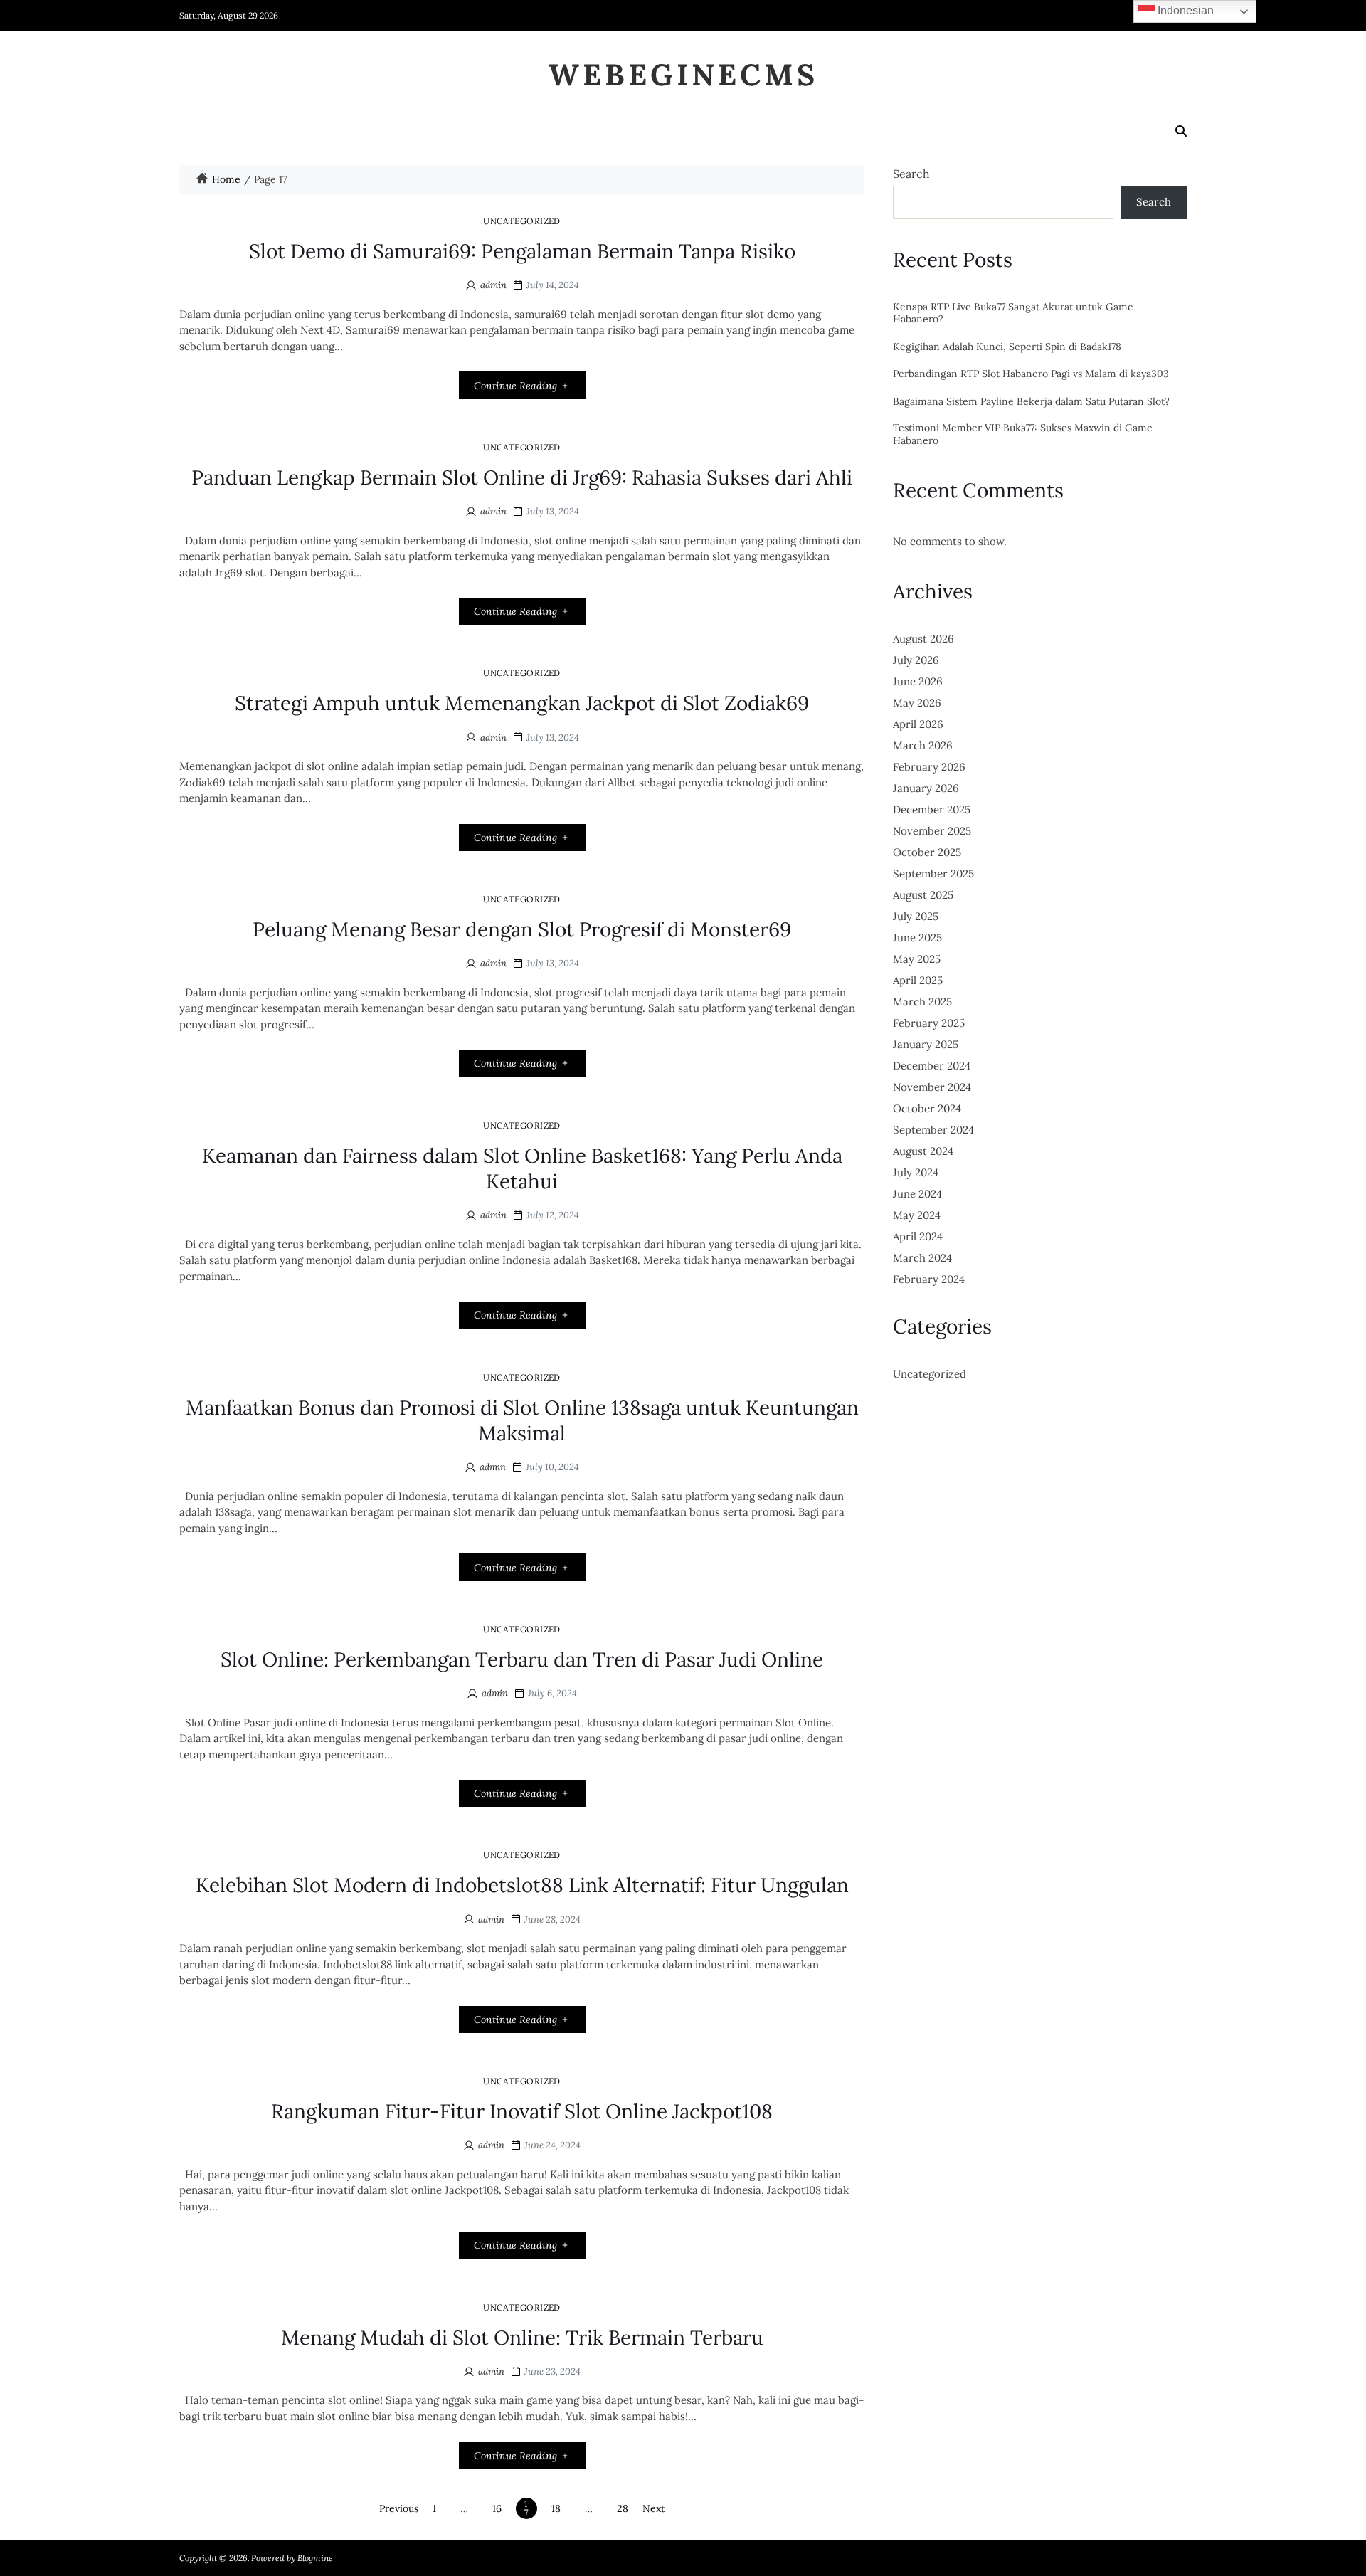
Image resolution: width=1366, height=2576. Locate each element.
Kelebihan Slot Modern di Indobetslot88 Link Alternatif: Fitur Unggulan (522, 1885)
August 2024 (923, 1151)
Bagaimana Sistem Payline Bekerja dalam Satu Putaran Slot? (1031, 402)
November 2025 (932, 831)
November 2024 (932, 1087)
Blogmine (315, 2558)
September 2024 (933, 1130)
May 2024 (917, 1215)
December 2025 (932, 809)
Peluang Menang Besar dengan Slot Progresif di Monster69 (522, 929)
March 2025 (922, 1002)
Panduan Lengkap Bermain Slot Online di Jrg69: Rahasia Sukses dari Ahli (522, 477)
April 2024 (918, 1236)
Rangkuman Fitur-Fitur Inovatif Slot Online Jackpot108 (522, 2111)
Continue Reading (515, 386)
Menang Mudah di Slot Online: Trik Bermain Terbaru (522, 2338)
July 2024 (916, 1172)
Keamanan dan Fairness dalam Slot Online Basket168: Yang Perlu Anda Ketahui (522, 1168)
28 (623, 2508)
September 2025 (933, 873)
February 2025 (929, 1023)
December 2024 (932, 1066)
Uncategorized (522, 221)
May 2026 (917, 703)
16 (497, 2508)
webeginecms (683, 75)
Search (911, 174)
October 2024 (927, 1108)
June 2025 (917, 938)
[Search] (1181, 131)
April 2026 (918, 724)
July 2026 (916, 660)
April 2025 (918, 980)
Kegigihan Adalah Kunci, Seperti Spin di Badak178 (1007, 347)
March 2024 (922, 1258)
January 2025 (926, 1044)
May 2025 (917, 959)
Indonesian (1184, 10)
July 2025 (916, 916)
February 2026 (929, 767)
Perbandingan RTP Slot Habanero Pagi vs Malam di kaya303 (1031, 374)
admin (493, 285)
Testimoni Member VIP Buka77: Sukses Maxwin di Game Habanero (1023, 434)
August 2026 (923, 639)
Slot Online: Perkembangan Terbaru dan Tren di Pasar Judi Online (522, 1659)
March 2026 (923, 745)
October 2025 (927, 852)
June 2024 (917, 1194)
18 (556, 2508)
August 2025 (923, 895)
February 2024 (929, 1279)
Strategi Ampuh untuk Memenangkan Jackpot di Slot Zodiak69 (522, 703)
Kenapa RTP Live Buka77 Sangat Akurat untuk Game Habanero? (1013, 313)
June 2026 (918, 681)
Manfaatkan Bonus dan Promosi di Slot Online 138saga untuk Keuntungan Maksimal (522, 1420)
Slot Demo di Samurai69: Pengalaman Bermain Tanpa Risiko (522, 251)
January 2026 (926, 788)
